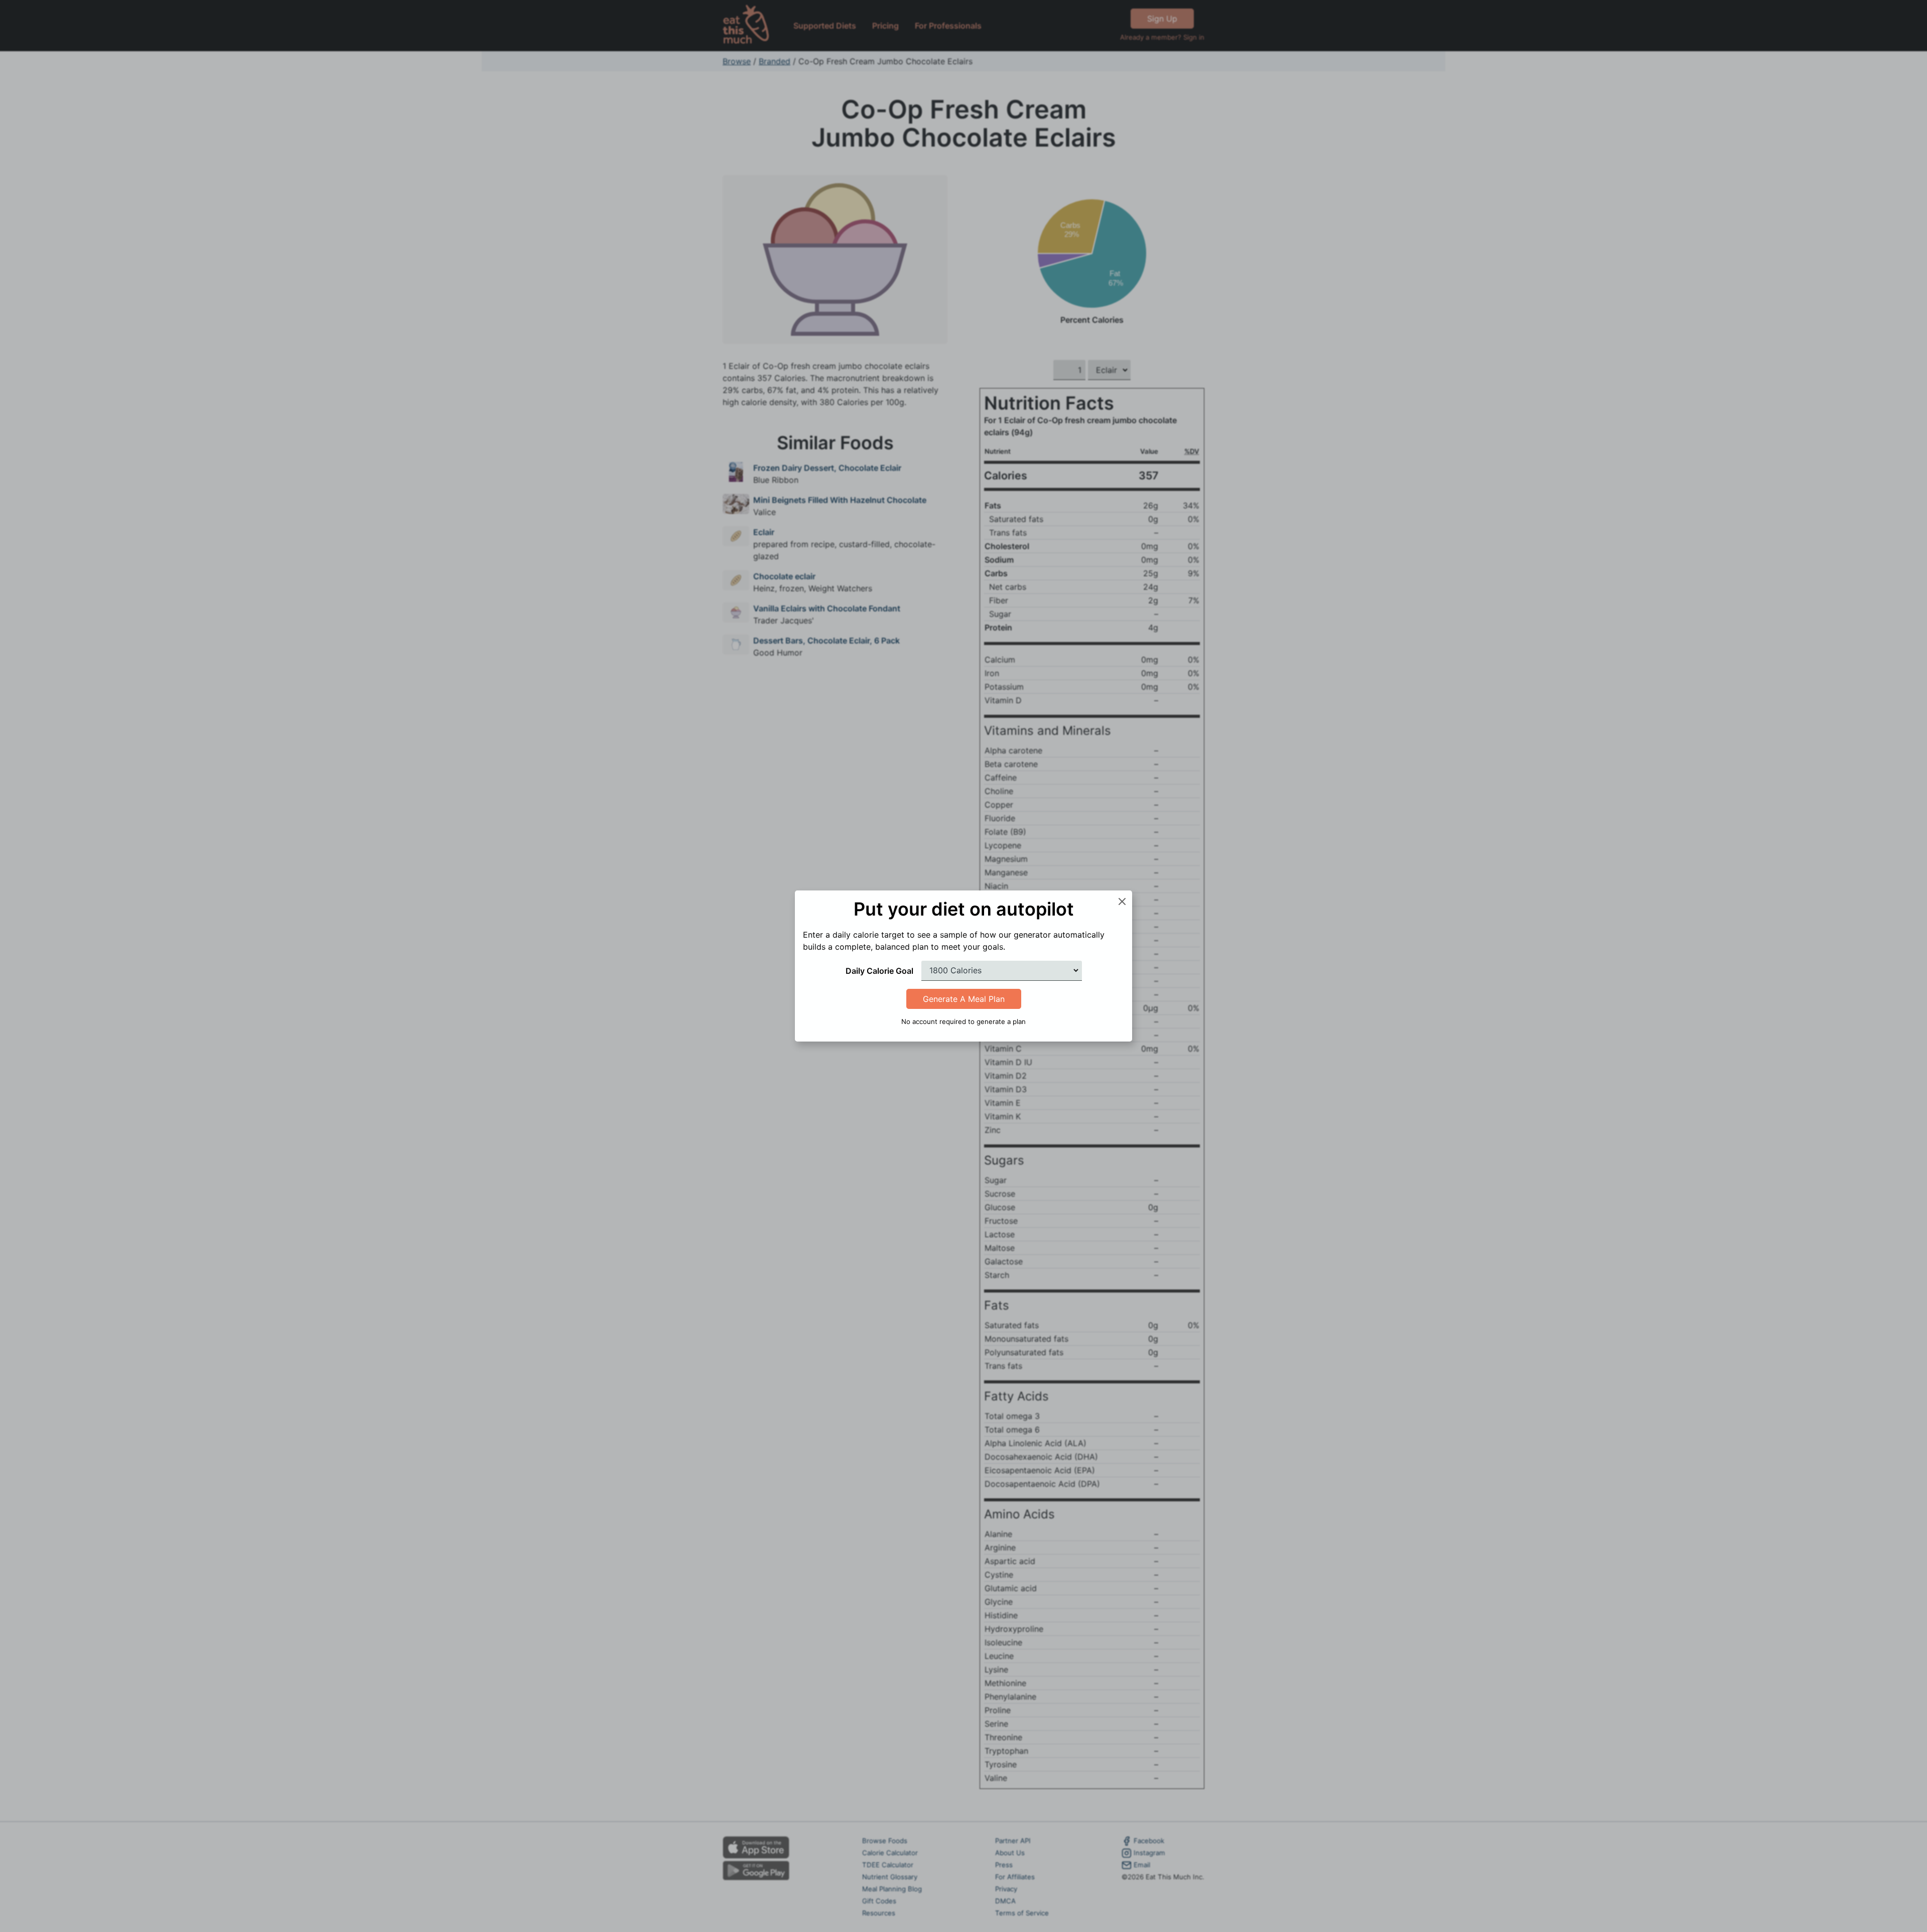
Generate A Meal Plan (964, 999)
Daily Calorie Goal (879, 971)
